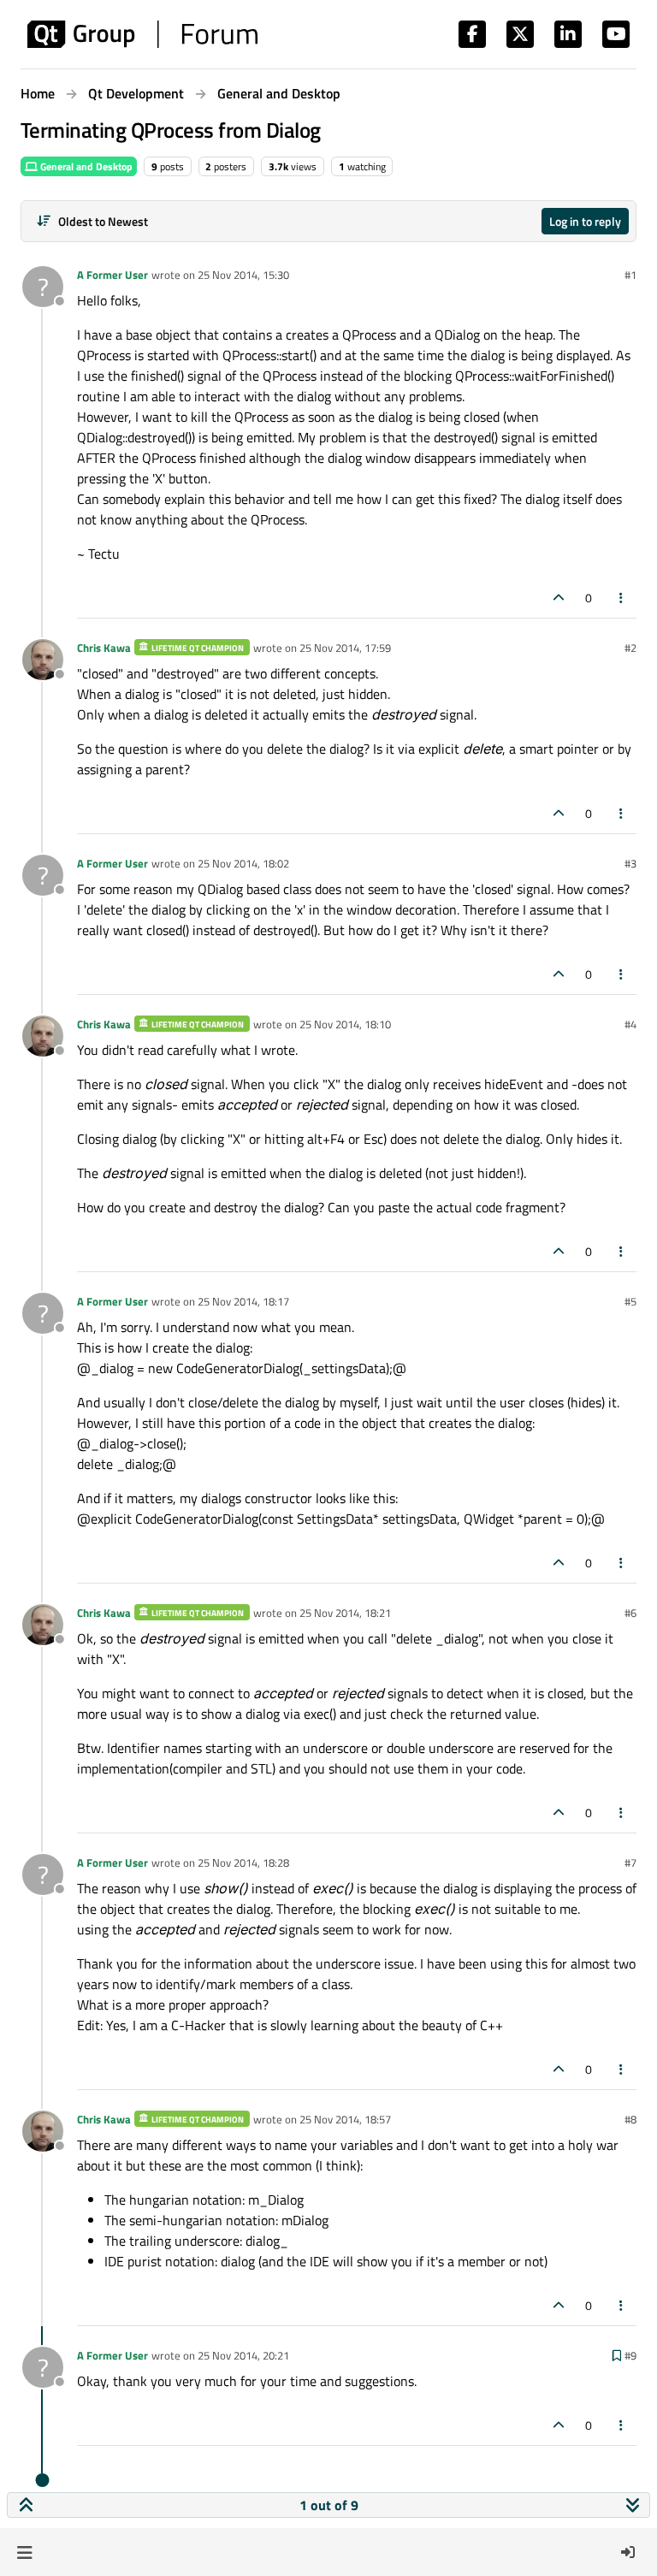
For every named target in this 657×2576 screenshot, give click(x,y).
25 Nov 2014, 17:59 (345, 648)
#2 (630, 648)
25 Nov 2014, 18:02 (243, 863)
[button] (24, 2552)
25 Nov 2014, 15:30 (243, 275)
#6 (630, 1613)
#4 (630, 1024)
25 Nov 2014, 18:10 (345, 1024)
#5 (630, 1301)
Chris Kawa (104, 648)
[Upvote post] (559, 598)
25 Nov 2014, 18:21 (345, 1613)
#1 (630, 275)
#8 (630, 2119)
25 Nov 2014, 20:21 (243, 2355)
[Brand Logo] (142, 34)
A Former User (112, 275)
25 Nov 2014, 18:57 (345, 2119)
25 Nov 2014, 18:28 (243, 1862)
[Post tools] (622, 598)
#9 (630, 2355)
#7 (630, 1862)
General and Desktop (85, 166)
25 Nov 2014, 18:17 (243, 1301)
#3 (630, 863)
